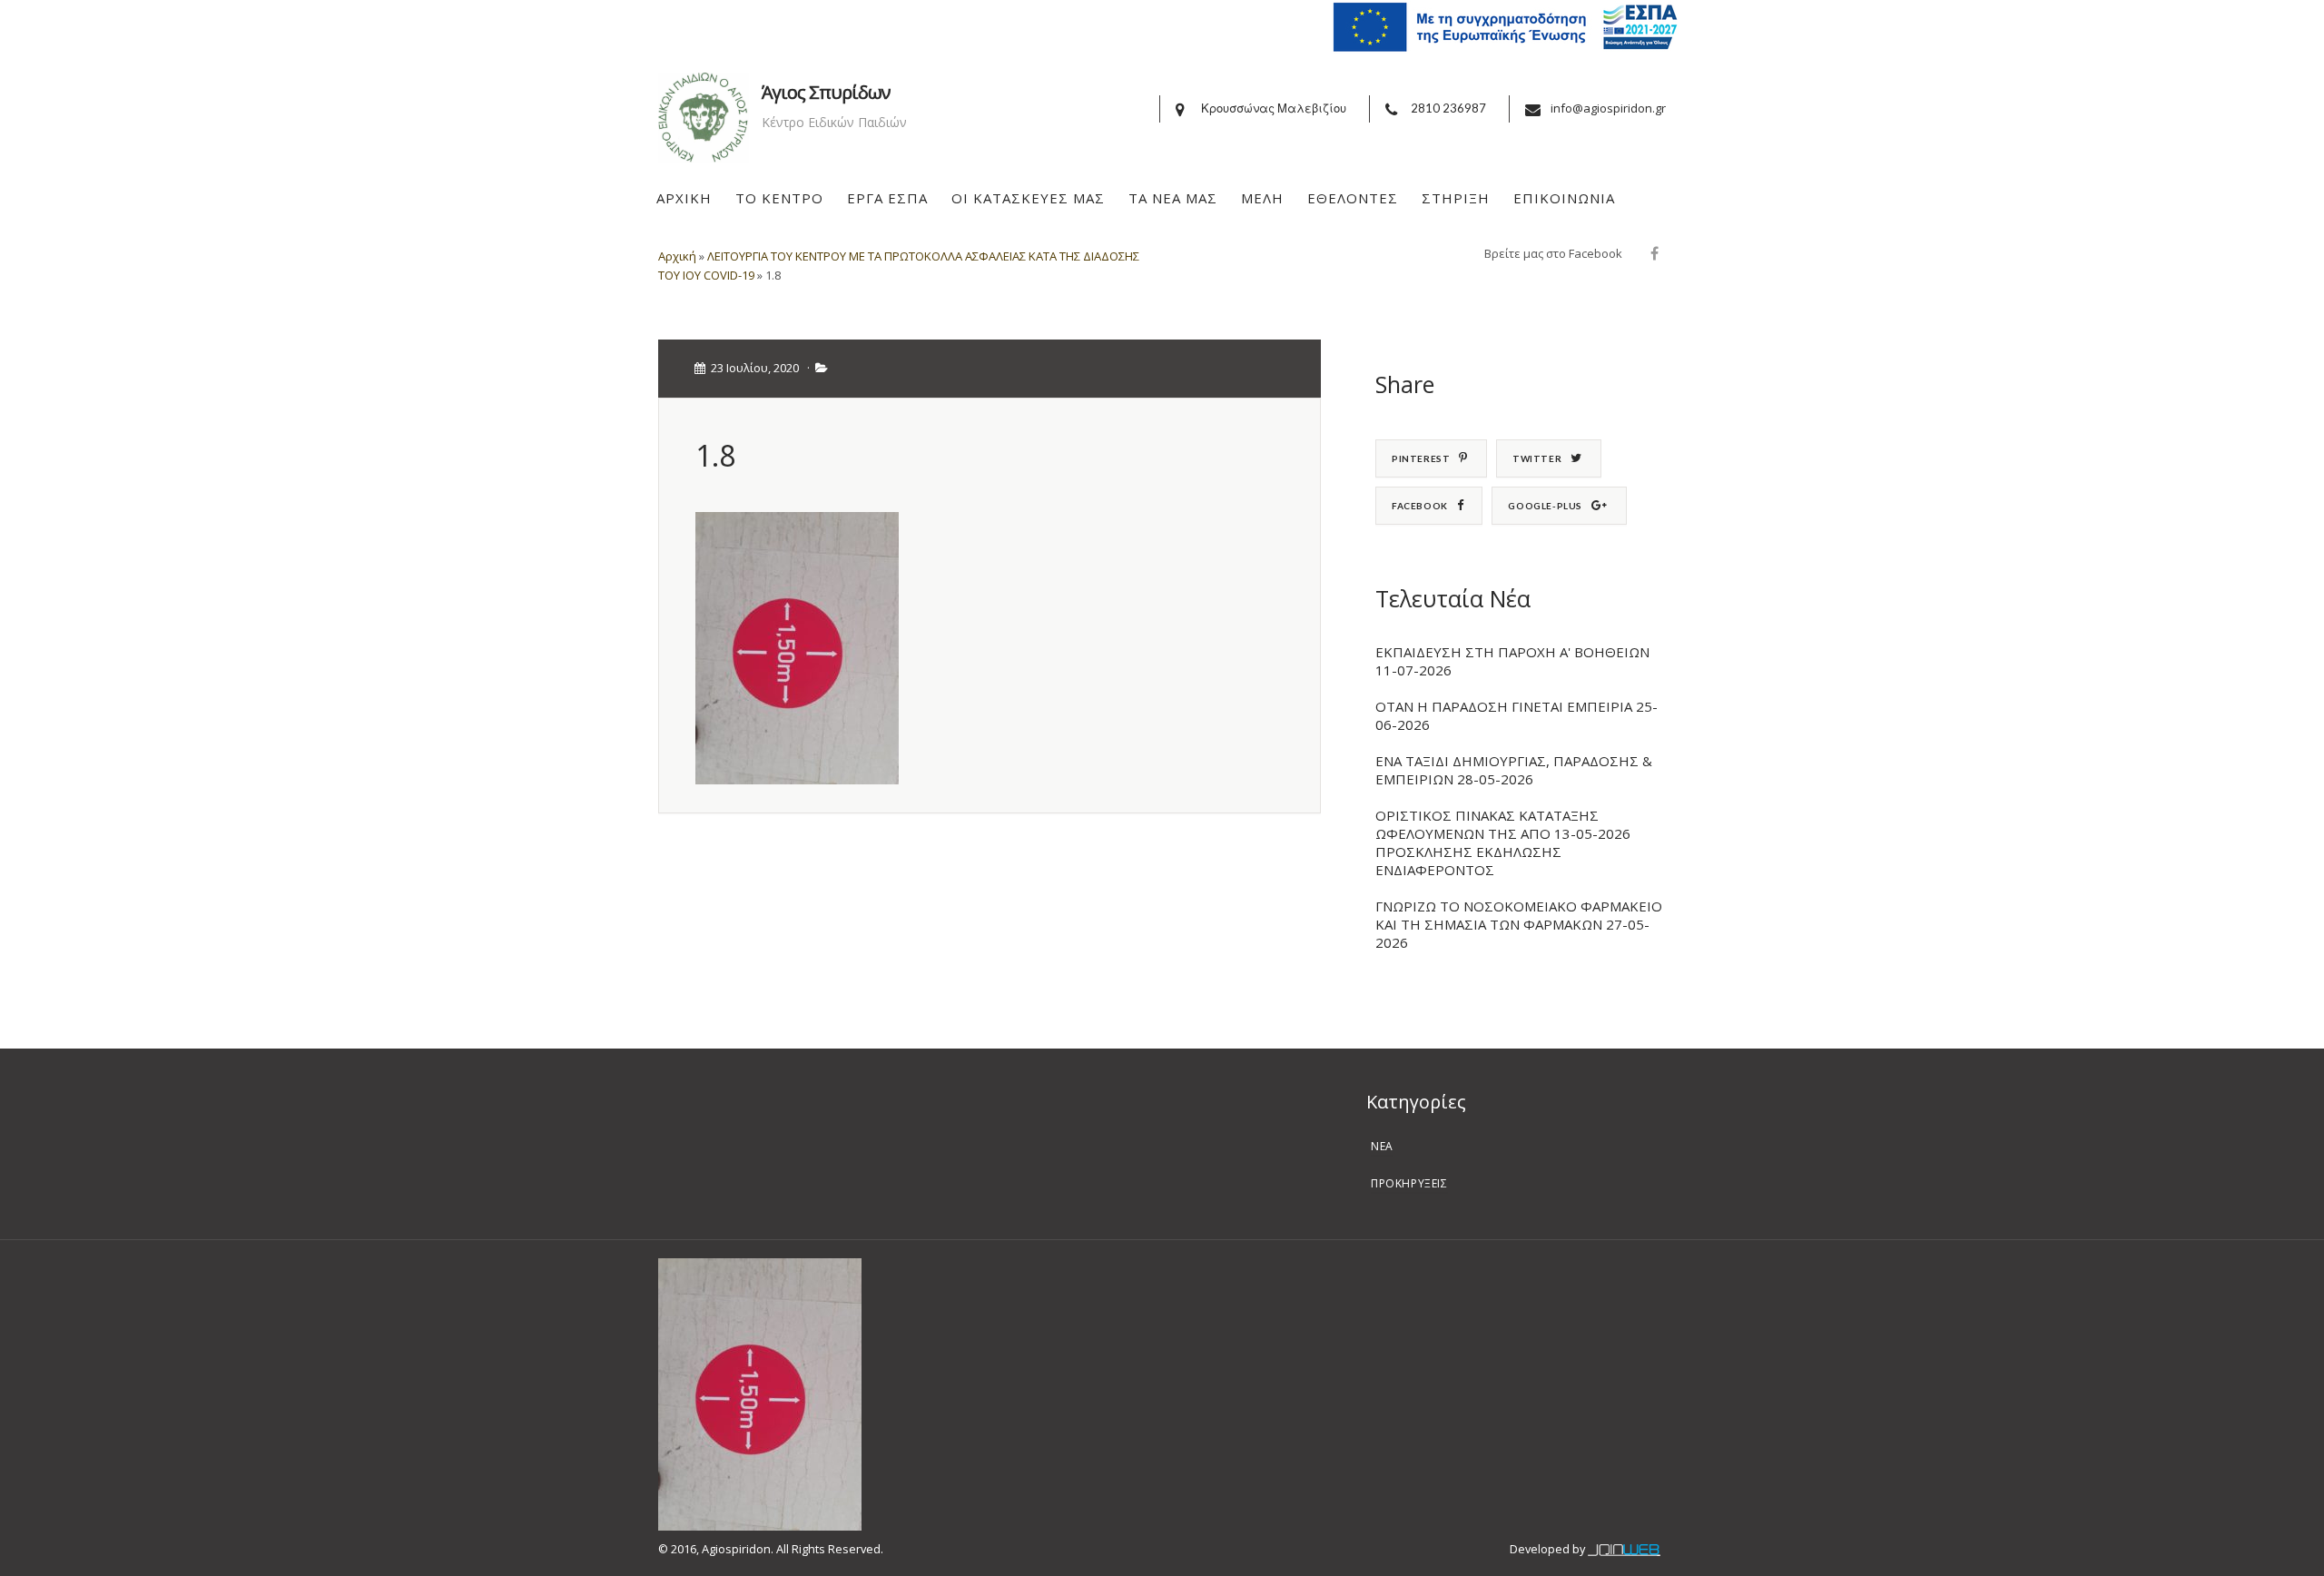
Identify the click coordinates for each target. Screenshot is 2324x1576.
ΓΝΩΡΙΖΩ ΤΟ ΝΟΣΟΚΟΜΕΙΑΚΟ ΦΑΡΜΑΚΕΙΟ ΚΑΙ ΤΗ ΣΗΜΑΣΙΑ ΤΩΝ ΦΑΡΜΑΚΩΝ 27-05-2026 (1519, 924)
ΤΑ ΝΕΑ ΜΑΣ (1173, 198)
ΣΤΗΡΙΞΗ (1456, 198)
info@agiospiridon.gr (1608, 108)
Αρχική (677, 256)
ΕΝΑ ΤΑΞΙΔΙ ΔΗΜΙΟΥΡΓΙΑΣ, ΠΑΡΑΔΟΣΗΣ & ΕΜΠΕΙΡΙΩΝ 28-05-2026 (1514, 770)
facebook (1420, 506)
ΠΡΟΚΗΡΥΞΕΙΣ (1409, 1183)
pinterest (1421, 458)
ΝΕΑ (1382, 1146)
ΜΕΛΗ (1262, 198)
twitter (1537, 458)
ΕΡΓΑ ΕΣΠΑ (887, 198)
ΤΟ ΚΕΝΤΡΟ (779, 198)
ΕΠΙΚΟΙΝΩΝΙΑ (1564, 198)
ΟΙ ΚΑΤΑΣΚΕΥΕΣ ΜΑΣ (1028, 198)
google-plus (1545, 506)
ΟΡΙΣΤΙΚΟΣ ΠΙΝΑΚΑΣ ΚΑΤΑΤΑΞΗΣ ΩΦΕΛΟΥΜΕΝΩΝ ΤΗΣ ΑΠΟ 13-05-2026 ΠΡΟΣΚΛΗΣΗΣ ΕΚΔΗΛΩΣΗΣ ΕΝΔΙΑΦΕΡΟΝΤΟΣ (1503, 842)
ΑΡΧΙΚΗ (684, 198)
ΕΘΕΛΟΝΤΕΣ (1353, 198)
